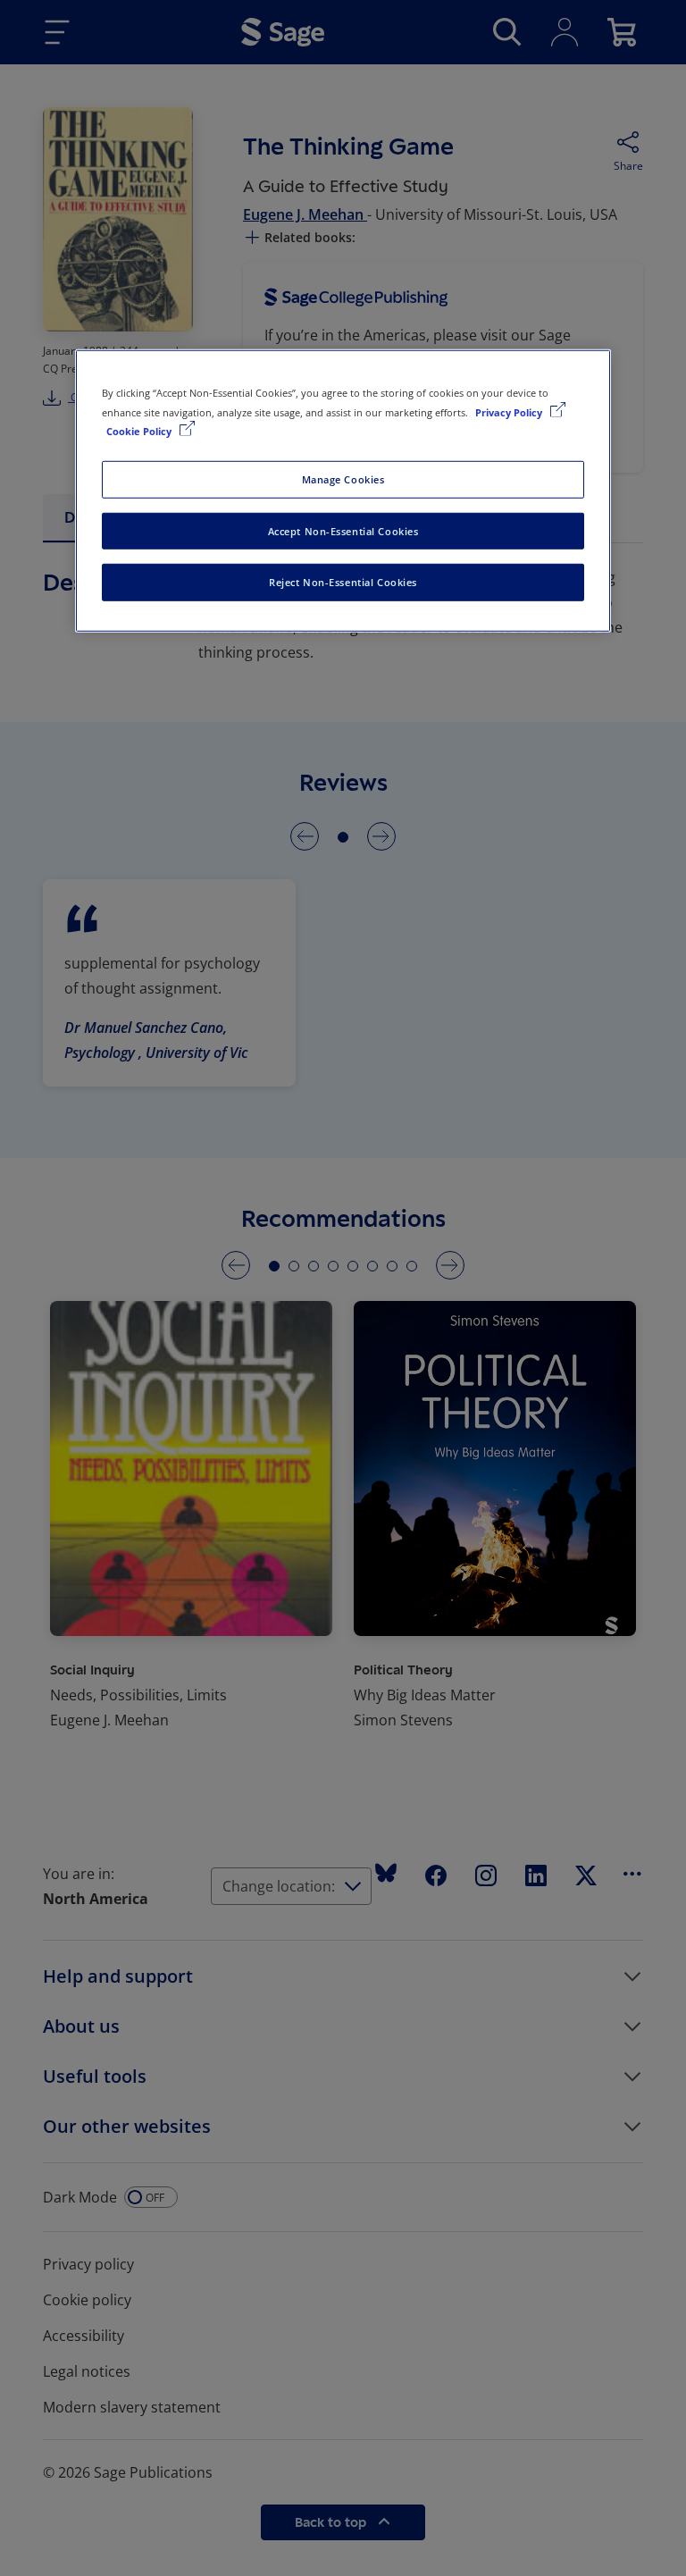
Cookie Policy (140, 430)
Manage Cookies (343, 478)
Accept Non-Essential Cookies (343, 530)
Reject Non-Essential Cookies (343, 582)
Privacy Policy (510, 411)
